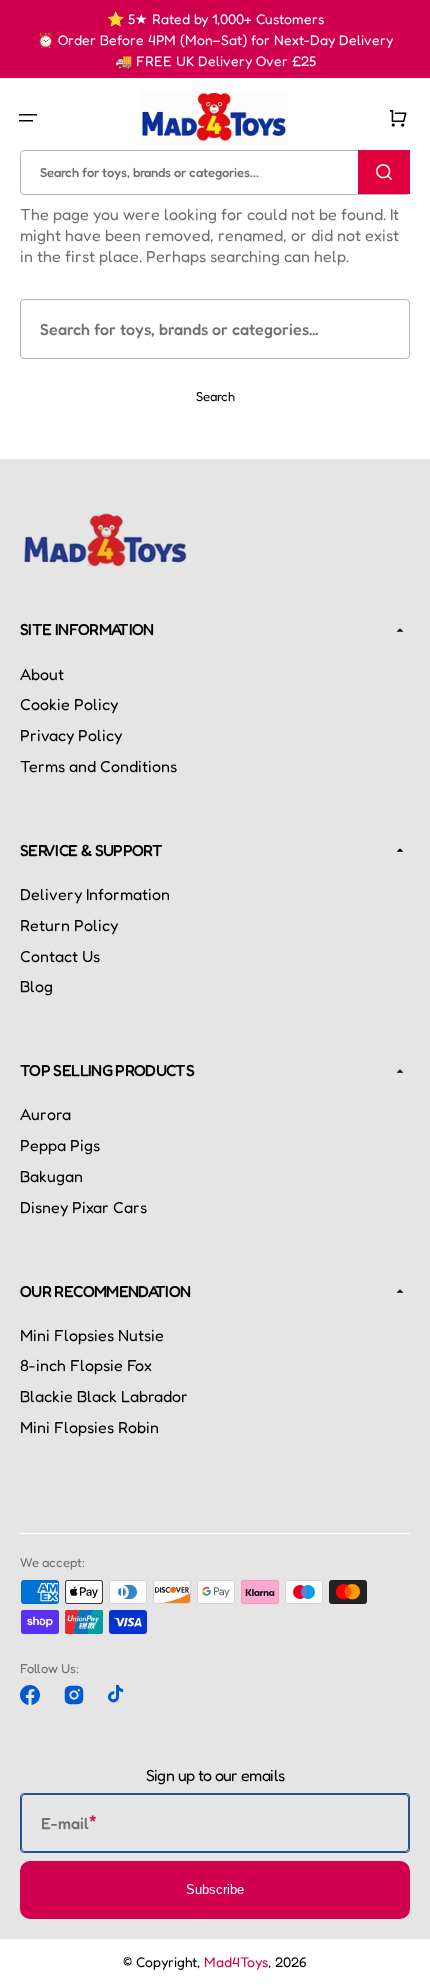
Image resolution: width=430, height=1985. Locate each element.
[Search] (384, 172)
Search (215, 396)
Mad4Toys (236, 1961)
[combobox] (215, 172)
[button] (28, 118)
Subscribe (215, 1889)
